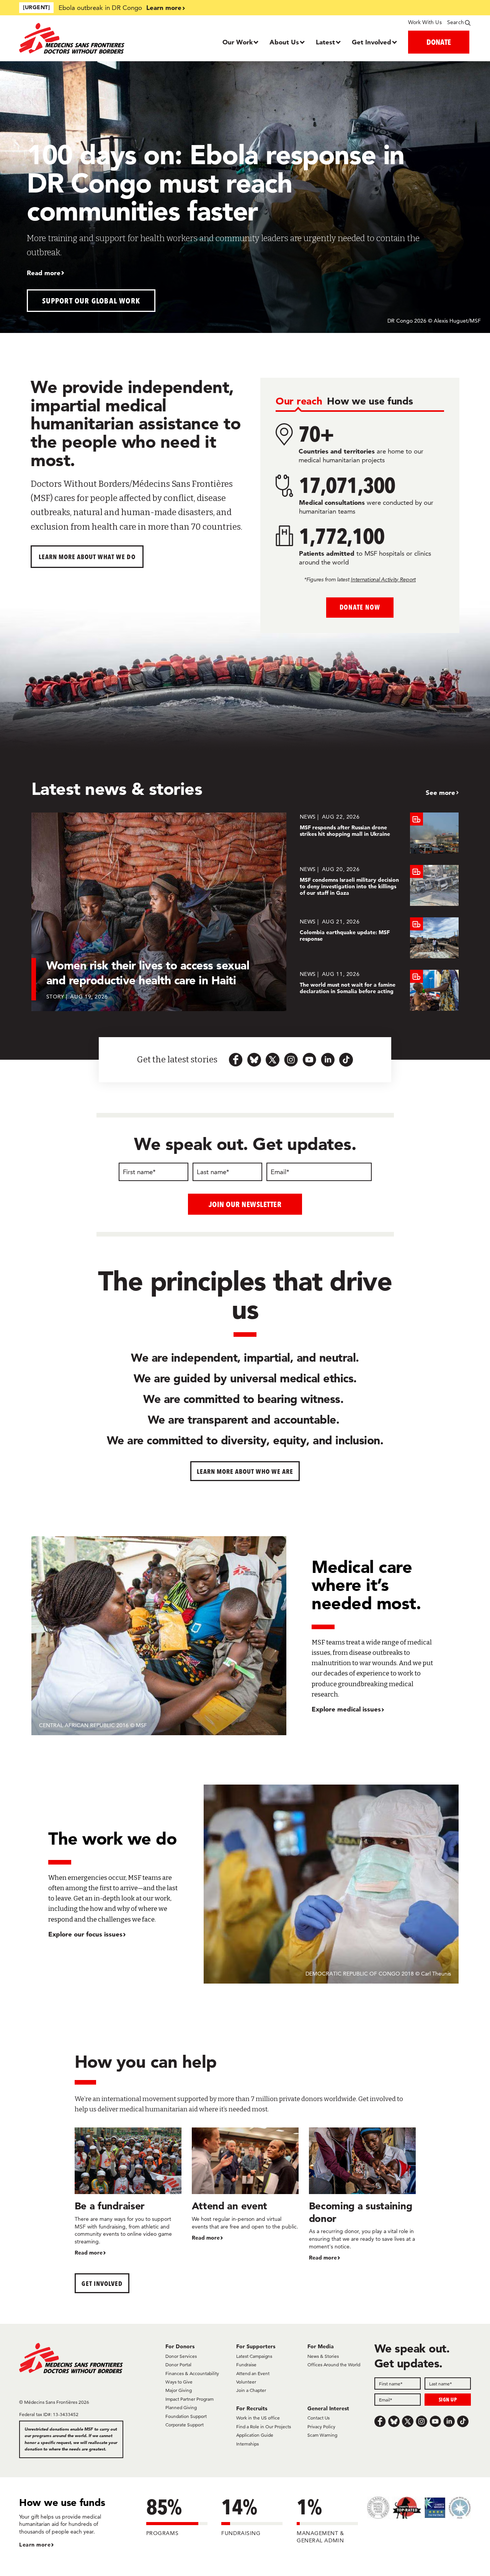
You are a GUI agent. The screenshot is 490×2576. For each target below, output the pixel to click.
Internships (247, 2444)
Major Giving (179, 2390)
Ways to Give (179, 2382)
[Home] (76, 38)
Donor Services (181, 2356)
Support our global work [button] (91, 301)
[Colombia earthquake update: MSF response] (379, 938)
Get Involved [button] (102, 2283)
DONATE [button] (439, 42)
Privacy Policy (321, 2427)
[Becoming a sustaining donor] (362, 2195)
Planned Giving (181, 2407)
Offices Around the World (334, 2365)
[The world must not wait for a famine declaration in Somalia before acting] (379, 990)
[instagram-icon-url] (291, 1060)
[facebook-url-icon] (236, 1060)
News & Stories (323, 2356)
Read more (44, 273)
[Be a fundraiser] (128, 2192)
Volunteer (246, 2382)
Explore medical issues (346, 1709)
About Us (284, 42)
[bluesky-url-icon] (254, 1060)
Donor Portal (178, 2365)
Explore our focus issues (85, 1934)
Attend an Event (253, 2373)
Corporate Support (185, 2425)
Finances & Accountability (192, 2373)
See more (440, 792)
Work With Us (425, 22)
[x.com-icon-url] (273, 1060)
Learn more (164, 7)
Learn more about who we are (245, 1471)
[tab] (299, 402)
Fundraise (246, 2365)
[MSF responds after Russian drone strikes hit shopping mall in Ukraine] (379, 833)
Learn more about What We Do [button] (87, 557)
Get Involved (372, 42)
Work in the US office (258, 2418)
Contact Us (318, 2418)
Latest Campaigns (254, 2356)
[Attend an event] (245, 2185)
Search (456, 22)
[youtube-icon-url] (309, 1060)
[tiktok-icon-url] (346, 1060)
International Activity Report (383, 579)
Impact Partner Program (189, 2399)
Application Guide (255, 2435)
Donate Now (360, 607)
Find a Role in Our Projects (264, 2427)
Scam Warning (322, 2435)
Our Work (238, 42)
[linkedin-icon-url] (328, 1060)
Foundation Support (186, 2416)
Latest (325, 42)
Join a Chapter (251, 2390)
